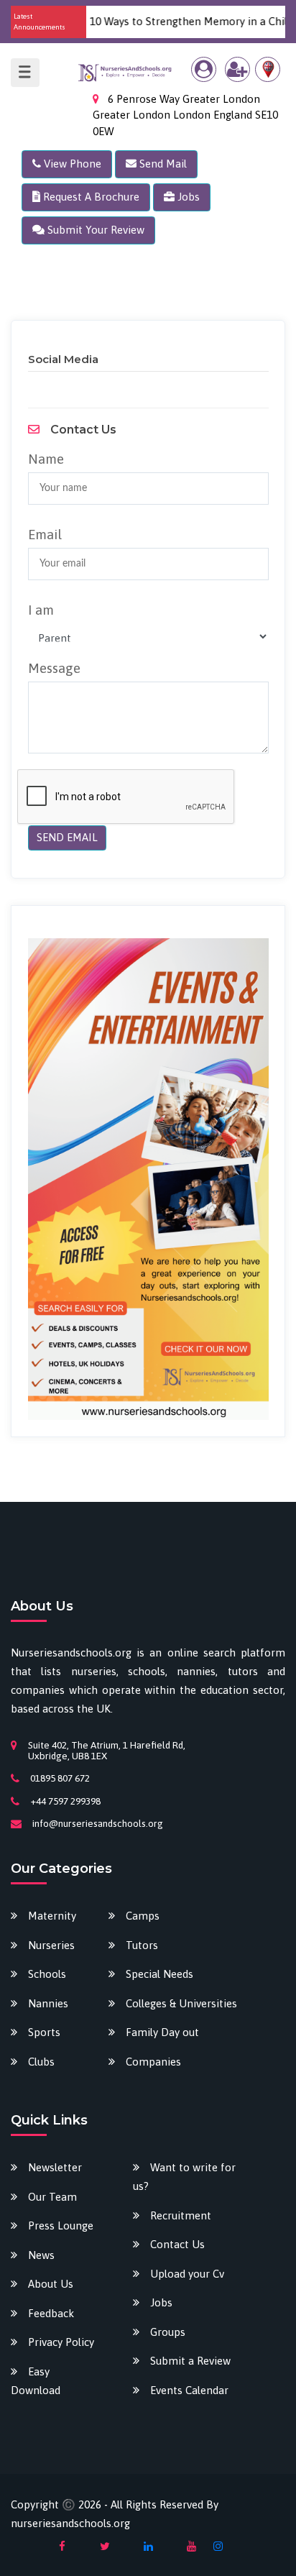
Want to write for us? (184, 2177)
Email (45, 534)
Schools (47, 1974)
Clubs (41, 2062)
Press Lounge (61, 2226)
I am (41, 610)
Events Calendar (189, 2390)
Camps (143, 1916)
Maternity (52, 1916)
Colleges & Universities (181, 2003)
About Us (51, 2284)
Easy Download (36, 2381)
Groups (168, 2332)
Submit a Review (190, 2361)
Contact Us (177, 2244)
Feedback (51, 2313)
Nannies (48, 2003)
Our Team (52, 2197)
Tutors (142, 1945)
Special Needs (159, 1974)
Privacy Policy (61, 2342)
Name (46, 459)
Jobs (161, 2302)
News (41, 2255)
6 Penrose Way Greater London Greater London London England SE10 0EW (185, 115)
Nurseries (51, 1945)
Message (54, 668)
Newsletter (55, 2167)
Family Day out (162, 2032)
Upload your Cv (187, 2274)
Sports (44, 2032)
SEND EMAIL (67, 837)
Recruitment (181, 2215)
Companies (153, 2062)
